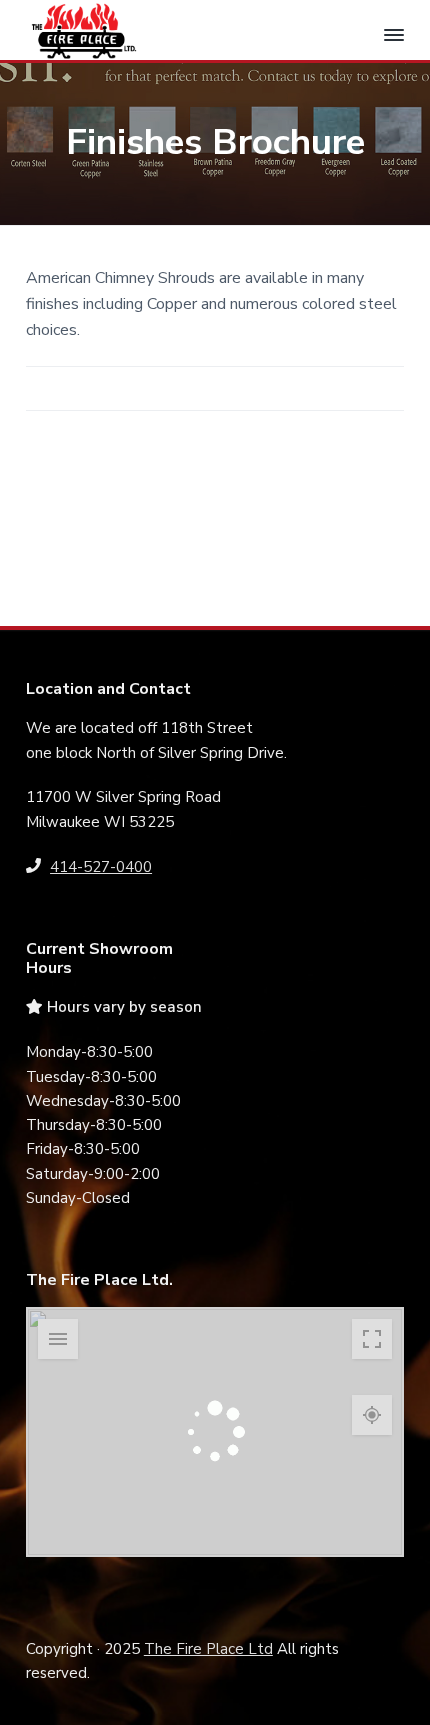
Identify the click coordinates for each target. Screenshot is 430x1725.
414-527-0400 (101, 867)
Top (407, 1697)
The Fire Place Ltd (208, 1649)
